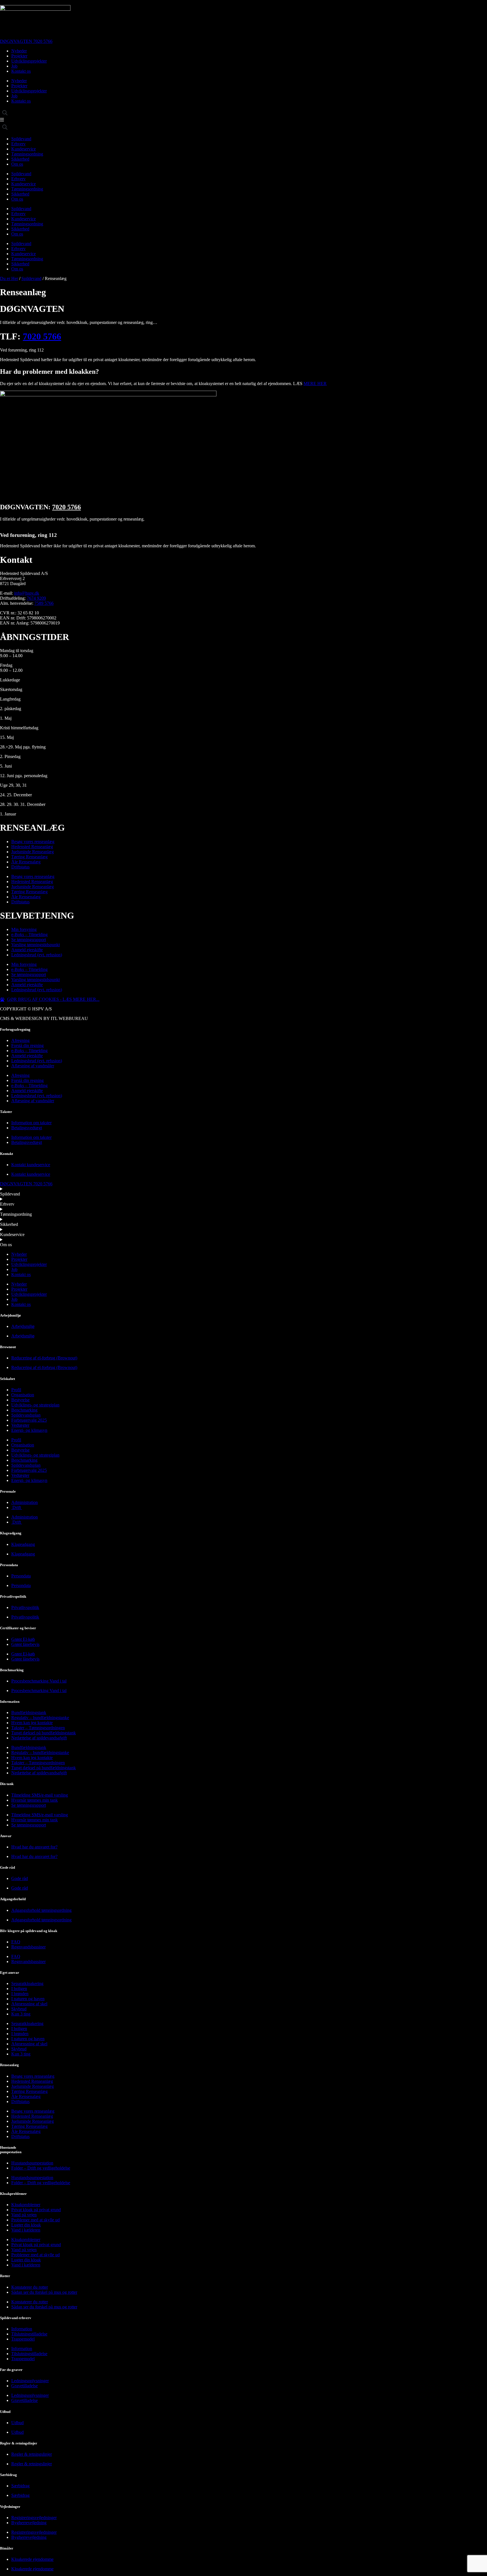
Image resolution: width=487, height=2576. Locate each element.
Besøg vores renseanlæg (33, 842)
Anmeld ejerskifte (27, 950)
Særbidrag (20, 2486)
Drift (17, 1507)
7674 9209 (36, 598)
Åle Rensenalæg (26, 862)
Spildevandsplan (26, 1415)
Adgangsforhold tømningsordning (41, 1910)
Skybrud (19, 2009)
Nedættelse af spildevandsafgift (39, 1738)
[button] (5, 113)
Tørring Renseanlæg (29, 857)
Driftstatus (20, 867)
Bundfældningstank (29, 1712)
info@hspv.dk (27, 593)
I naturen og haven (28, 1999)
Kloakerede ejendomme (32, 2559)
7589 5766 (44, 603)
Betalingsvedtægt (27, 1128)
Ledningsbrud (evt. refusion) (37, 955)
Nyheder (19, 51)
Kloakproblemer (26, 2205)
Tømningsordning (27, 154)
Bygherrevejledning (29, 2523)
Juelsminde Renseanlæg (33, 852)
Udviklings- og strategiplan (35, 1405)
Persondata (21, 1576)
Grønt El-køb (23, 1639)
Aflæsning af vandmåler (33, 1066)
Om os (17, 164)
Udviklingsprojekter (29, 61)
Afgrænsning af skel (29, 2004)
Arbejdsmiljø (23, 1326)
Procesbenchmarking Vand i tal (39, 1681)
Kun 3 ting (21, 2014)
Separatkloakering (27, 1983)
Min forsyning (24, 929)
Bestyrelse (20, 1400)
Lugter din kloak (26, 2225)
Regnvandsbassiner (28, 1947)
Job (14, 66)
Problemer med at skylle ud (36, 2220)
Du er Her (9, 278)
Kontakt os (21, 71)
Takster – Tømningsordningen (38, 1728)
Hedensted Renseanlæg (32, 847)
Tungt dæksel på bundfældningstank (44, 1733)
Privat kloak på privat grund (36, 2210)
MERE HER (315, 384)
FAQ (16, 1942)
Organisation (23, 1395)
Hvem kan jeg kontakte (32, 1723)
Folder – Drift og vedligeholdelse (41, 2168)
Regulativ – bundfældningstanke (40, 1718)
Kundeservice (24, 149)
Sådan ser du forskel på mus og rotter (44, 2292)
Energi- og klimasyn (29, 1430)
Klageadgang (23, 1544)
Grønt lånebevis (25, 1644)
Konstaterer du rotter (30, 2287)
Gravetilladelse (25, 2386)
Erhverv (18, 144)
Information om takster (31, 1123)
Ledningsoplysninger (30, 2381)
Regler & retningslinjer (32, 2454)
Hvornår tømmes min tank (35, 1800)
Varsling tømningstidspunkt (36, 945)
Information (22, 2329)
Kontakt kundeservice (31, 1165)
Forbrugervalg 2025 (29, 1420)
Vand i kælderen (26, 2230)
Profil (16, 1390)
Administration (25, 1502)
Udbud (17, 2423)
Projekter (19, 56)
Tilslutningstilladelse (29, 2334)
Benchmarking (24, 1410)
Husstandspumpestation (32, 2163)
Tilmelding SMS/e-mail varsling (40, 1795)
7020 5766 (42, 336)
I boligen (19, 1989)
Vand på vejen (24, 2215)
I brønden (20, 1994)
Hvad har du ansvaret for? (34, 1847)
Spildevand (21, 139)
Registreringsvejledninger (34, 2518)
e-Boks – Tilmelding (29, 934)
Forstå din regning (27, 1045)
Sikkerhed (20, 159)
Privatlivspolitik (25, 1607)
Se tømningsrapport (29, 940)
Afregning (20, 1040)
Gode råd (20, 1878)
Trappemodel (23, 2339)
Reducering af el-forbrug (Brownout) (44, 1358)
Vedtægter (20, 1425)
